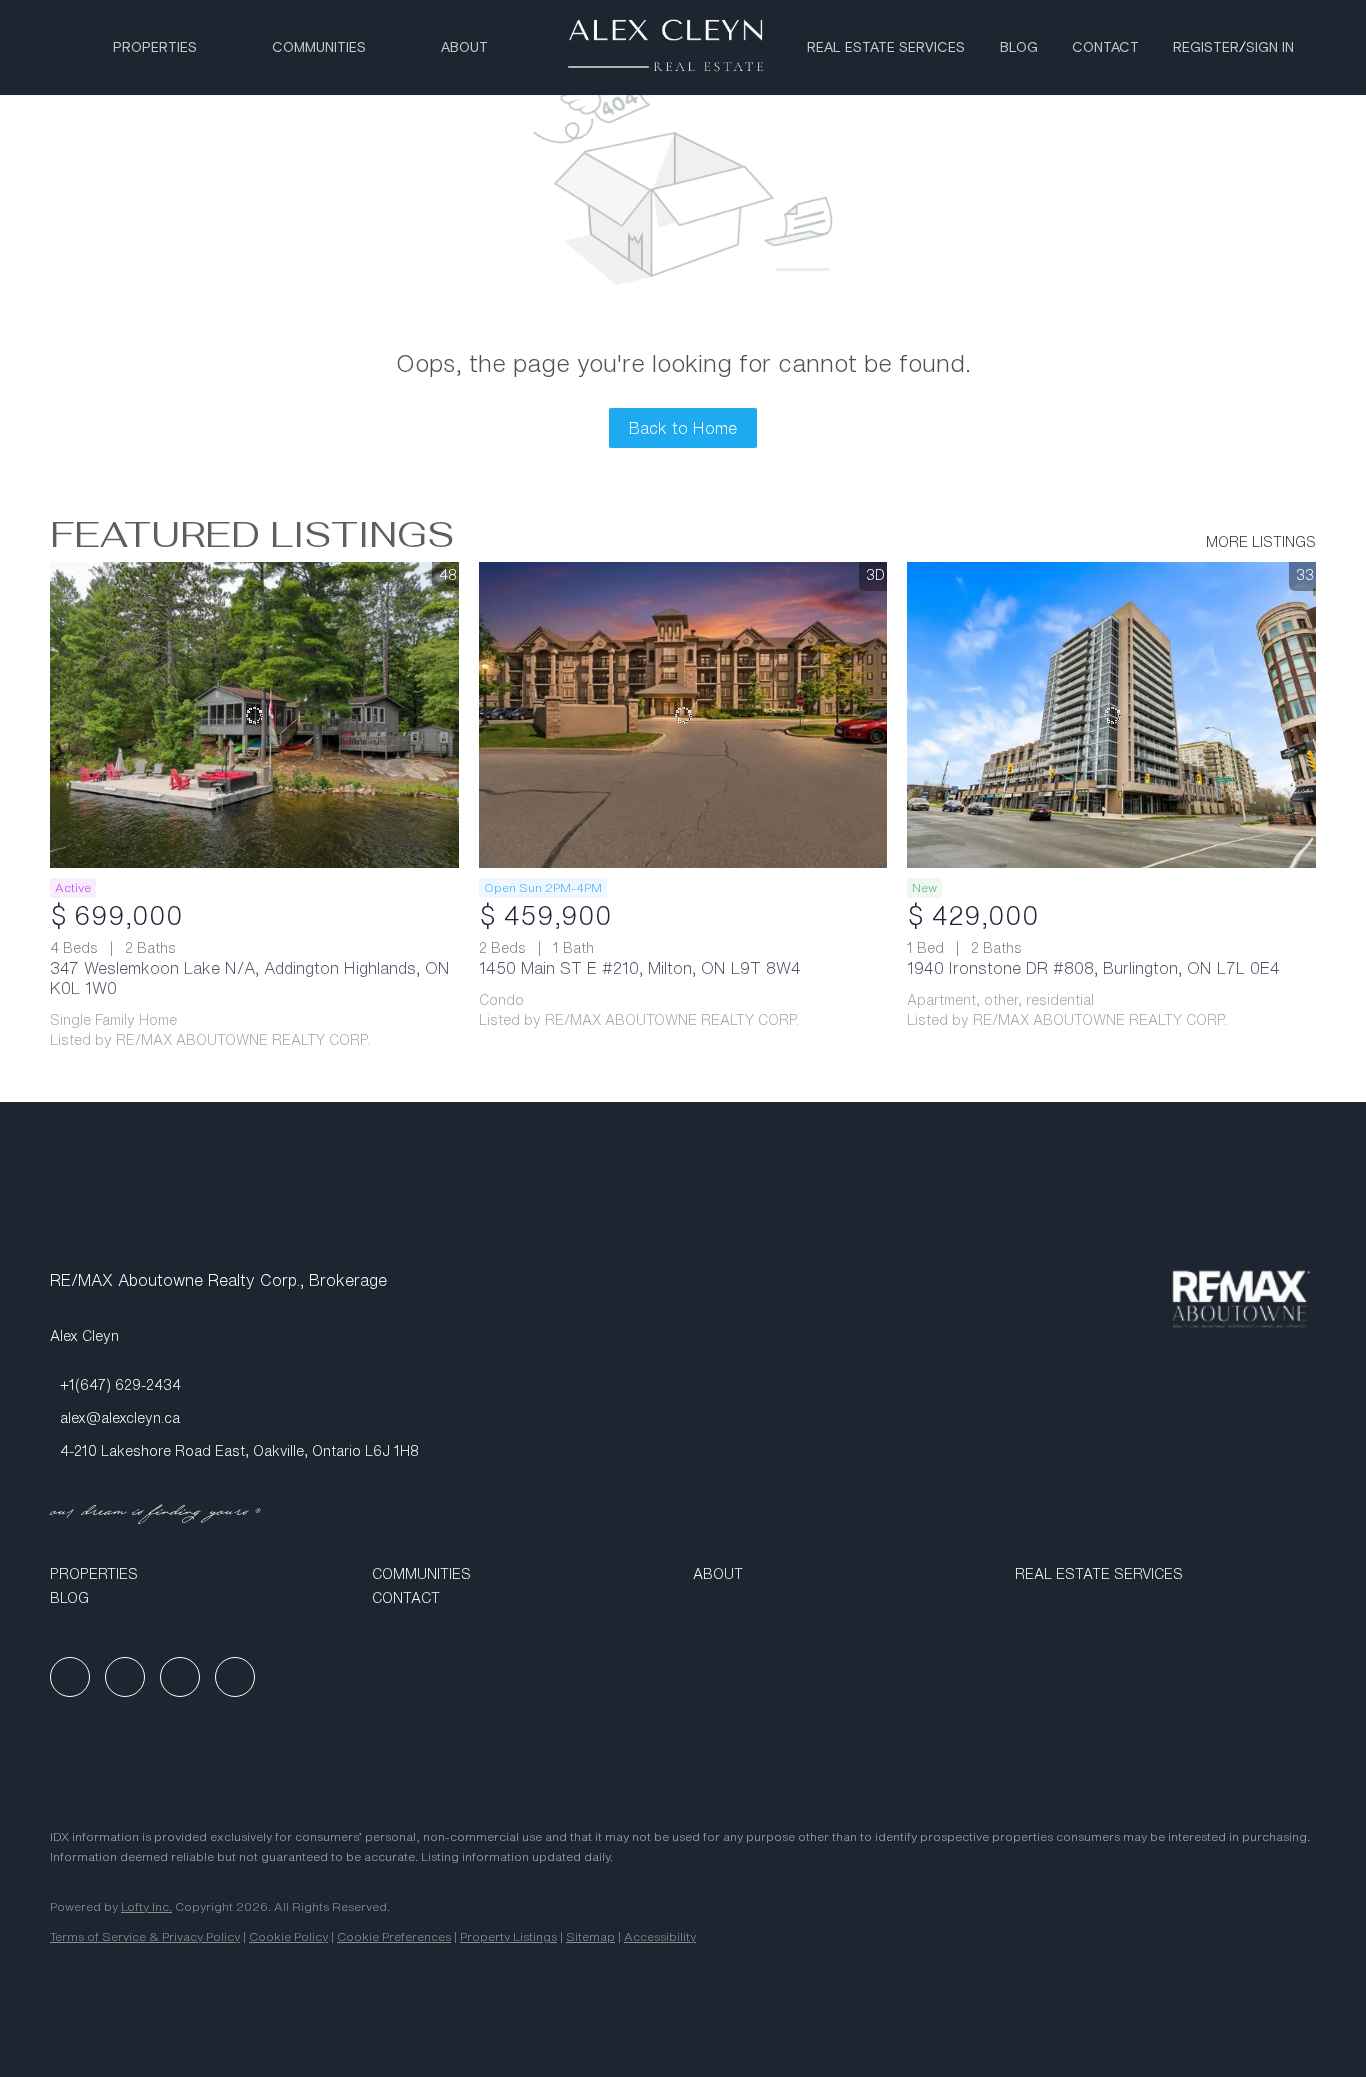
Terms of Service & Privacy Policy (145, 1936)
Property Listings (508, 1936)
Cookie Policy (288, 1936)
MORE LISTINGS (1261, 542)
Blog (1019, 48)
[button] (201, 1574)
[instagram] (180, 1677)
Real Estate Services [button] (886, 48)
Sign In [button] (1270, 48)
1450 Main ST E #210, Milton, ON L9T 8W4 (640, 968)
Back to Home (683, 428)
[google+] (235, 1677)
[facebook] (70, 1677)
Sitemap (590, 1936)
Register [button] (1206, 48)
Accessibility (660, 1936)
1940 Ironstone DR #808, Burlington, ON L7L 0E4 (1093, 968)
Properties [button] (155, 48)
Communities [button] (319, 48)
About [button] (464, 48)
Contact (1105, 48)
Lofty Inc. (146, 1906)
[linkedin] (125, 1677)
